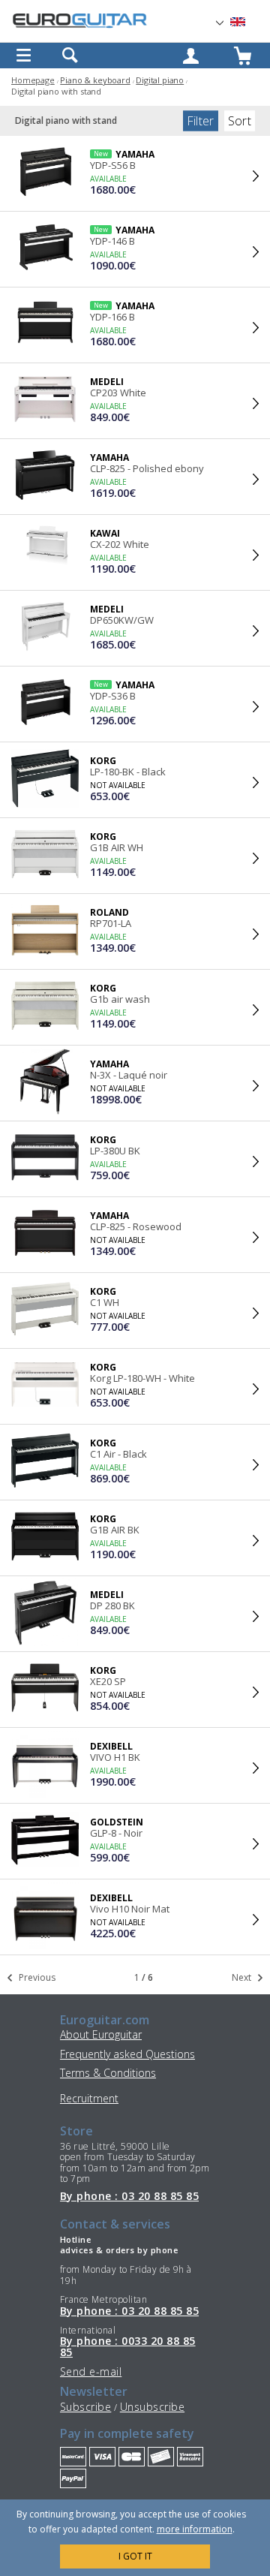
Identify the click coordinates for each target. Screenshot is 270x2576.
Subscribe (85, 2407)
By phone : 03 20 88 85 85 (129, 2196)
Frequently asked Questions (127, 2054)
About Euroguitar (101, 2034)
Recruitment (89, 2098)
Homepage (33, 80)
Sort (240, 121)
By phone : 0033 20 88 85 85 (128, 2347)
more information (195, 2529)
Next (243, 1977)
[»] (247, 22)
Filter (201, 121)
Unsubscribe (152, 2407)
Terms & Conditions (108, 2073)
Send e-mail (91, 2371)
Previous (36, 1977)
